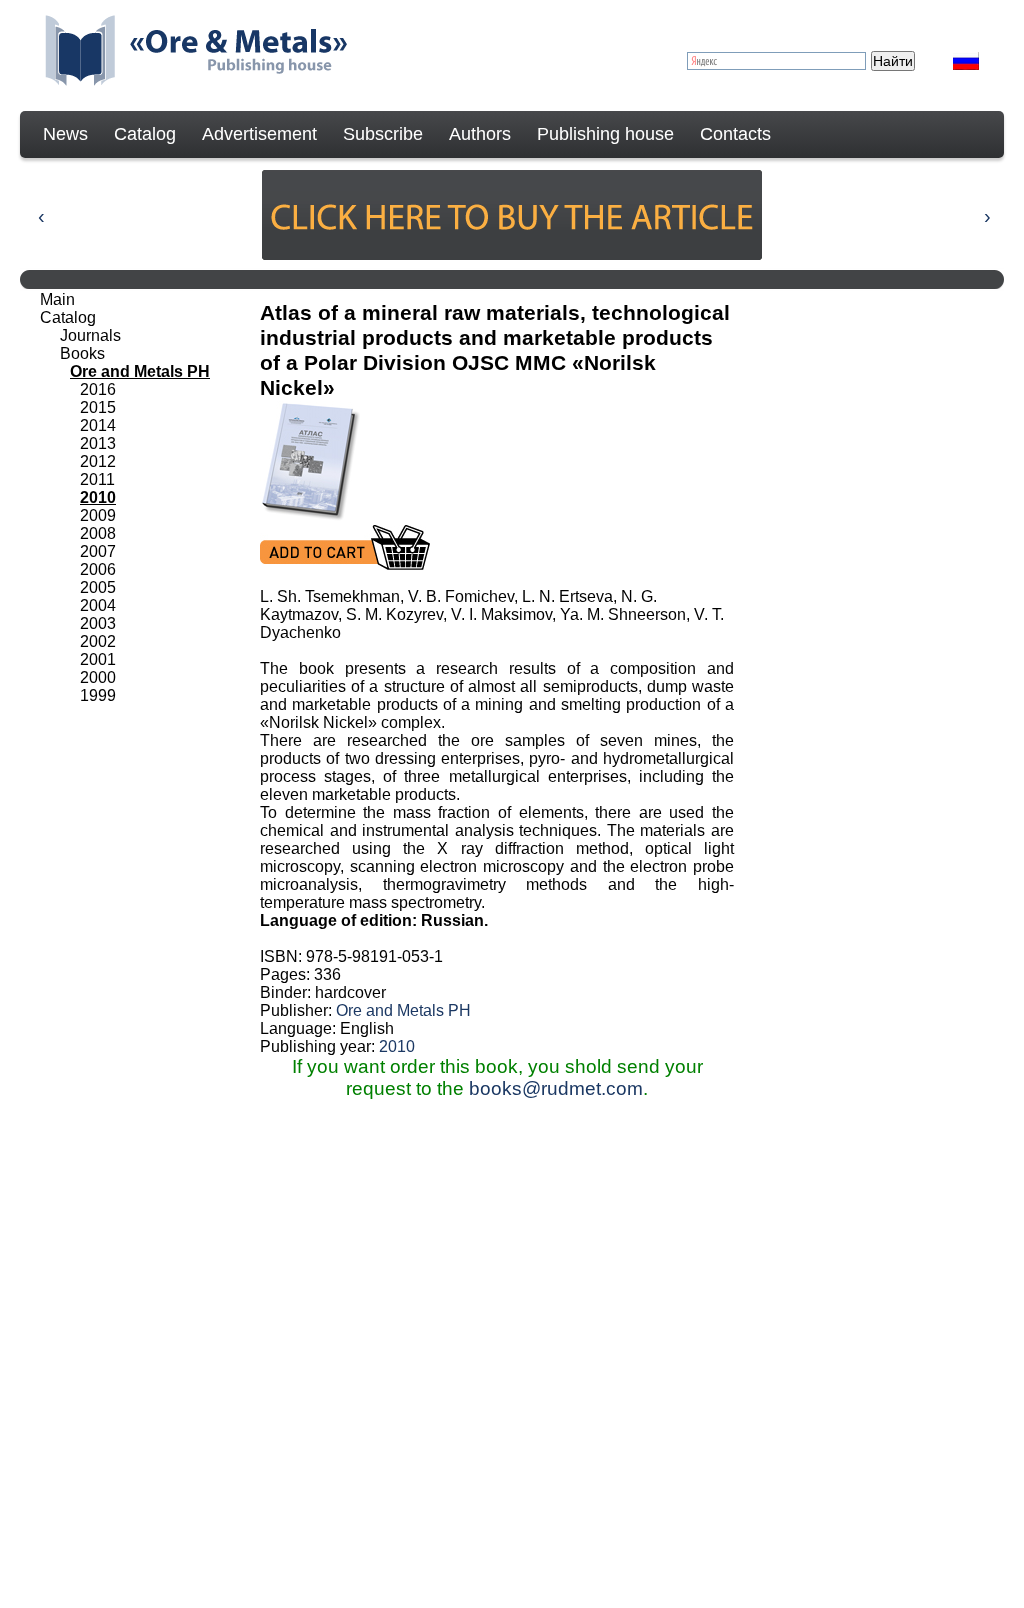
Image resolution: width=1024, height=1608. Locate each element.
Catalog (145, 134)
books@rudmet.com (556, 1088)
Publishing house (605, 134)
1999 (98, 695)
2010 (397, 1046)
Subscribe (383, 134)
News (65, 134)
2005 (98, 587)
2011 (97, 479)
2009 (98, 515)
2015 (98, 407)
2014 (98, 425)
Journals (90, 335)
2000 (98, 677)
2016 (98, 389)
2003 (98, 623)
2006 (98, 569)
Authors (480, 134)
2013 (98, 443)
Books (82, 353)
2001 (98, 659)
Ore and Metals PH (403, 1010)
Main (57, 299)
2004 (98, 605)
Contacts (735, 134)
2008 (98, 533)
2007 (98, 551)
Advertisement (259, 134)
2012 (98, 461)
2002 (98, 641)
